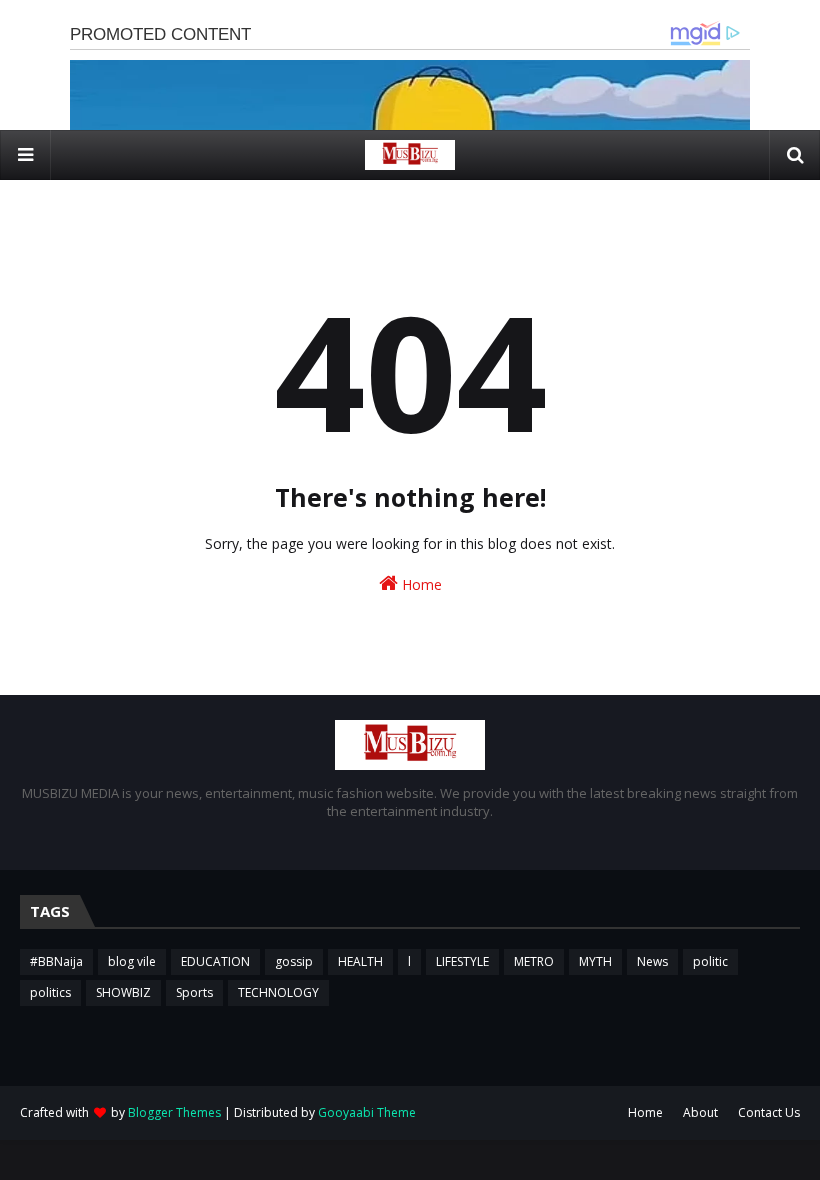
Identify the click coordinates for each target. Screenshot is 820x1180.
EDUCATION (215, 961)
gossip (294, 961)
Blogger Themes (174, 1112)
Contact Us (769, 1112)
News (652, 961)
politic (710, 961)
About (700, 1112)
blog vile (132, 961)
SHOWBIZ (123, 992)
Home (420, 584)
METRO (534, 961)
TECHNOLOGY (278, 992)
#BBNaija (56, 961)
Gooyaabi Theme (367, 1112)
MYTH (595, 961)
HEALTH (360, 961)
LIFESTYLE (462, 961)
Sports (194, 992)
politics (50, 992)
